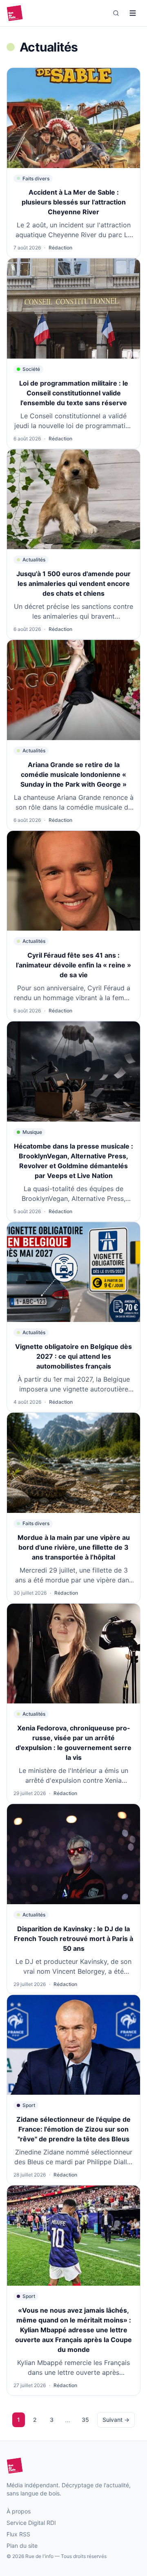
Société (31, 369)
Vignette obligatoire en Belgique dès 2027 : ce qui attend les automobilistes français (73, 1356)
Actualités (34, 560)
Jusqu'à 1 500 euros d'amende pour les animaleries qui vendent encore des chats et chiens (73, 583)
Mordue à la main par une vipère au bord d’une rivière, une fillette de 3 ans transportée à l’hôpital (74, 1547)
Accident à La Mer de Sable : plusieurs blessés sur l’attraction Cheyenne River (74, 202)
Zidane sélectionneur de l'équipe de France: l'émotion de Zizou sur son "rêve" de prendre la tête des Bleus (73, 2129)
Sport (29, 2105)
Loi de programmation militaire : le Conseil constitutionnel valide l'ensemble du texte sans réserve (74, 393)
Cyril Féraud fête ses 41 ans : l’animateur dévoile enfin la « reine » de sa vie (73, 965)
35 (85, 2420)
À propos (19, 2511)
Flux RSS (18, 2534)
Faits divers (36, 178)
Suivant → (116, 2420)
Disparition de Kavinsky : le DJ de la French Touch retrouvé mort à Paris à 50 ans (73, 1939)
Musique (32, 1132)
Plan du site (22, 2546)
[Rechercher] (116, 13)
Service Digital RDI (31, 2523)
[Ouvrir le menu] (133, 13)
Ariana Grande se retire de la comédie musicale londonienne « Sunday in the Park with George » (73, 774)
